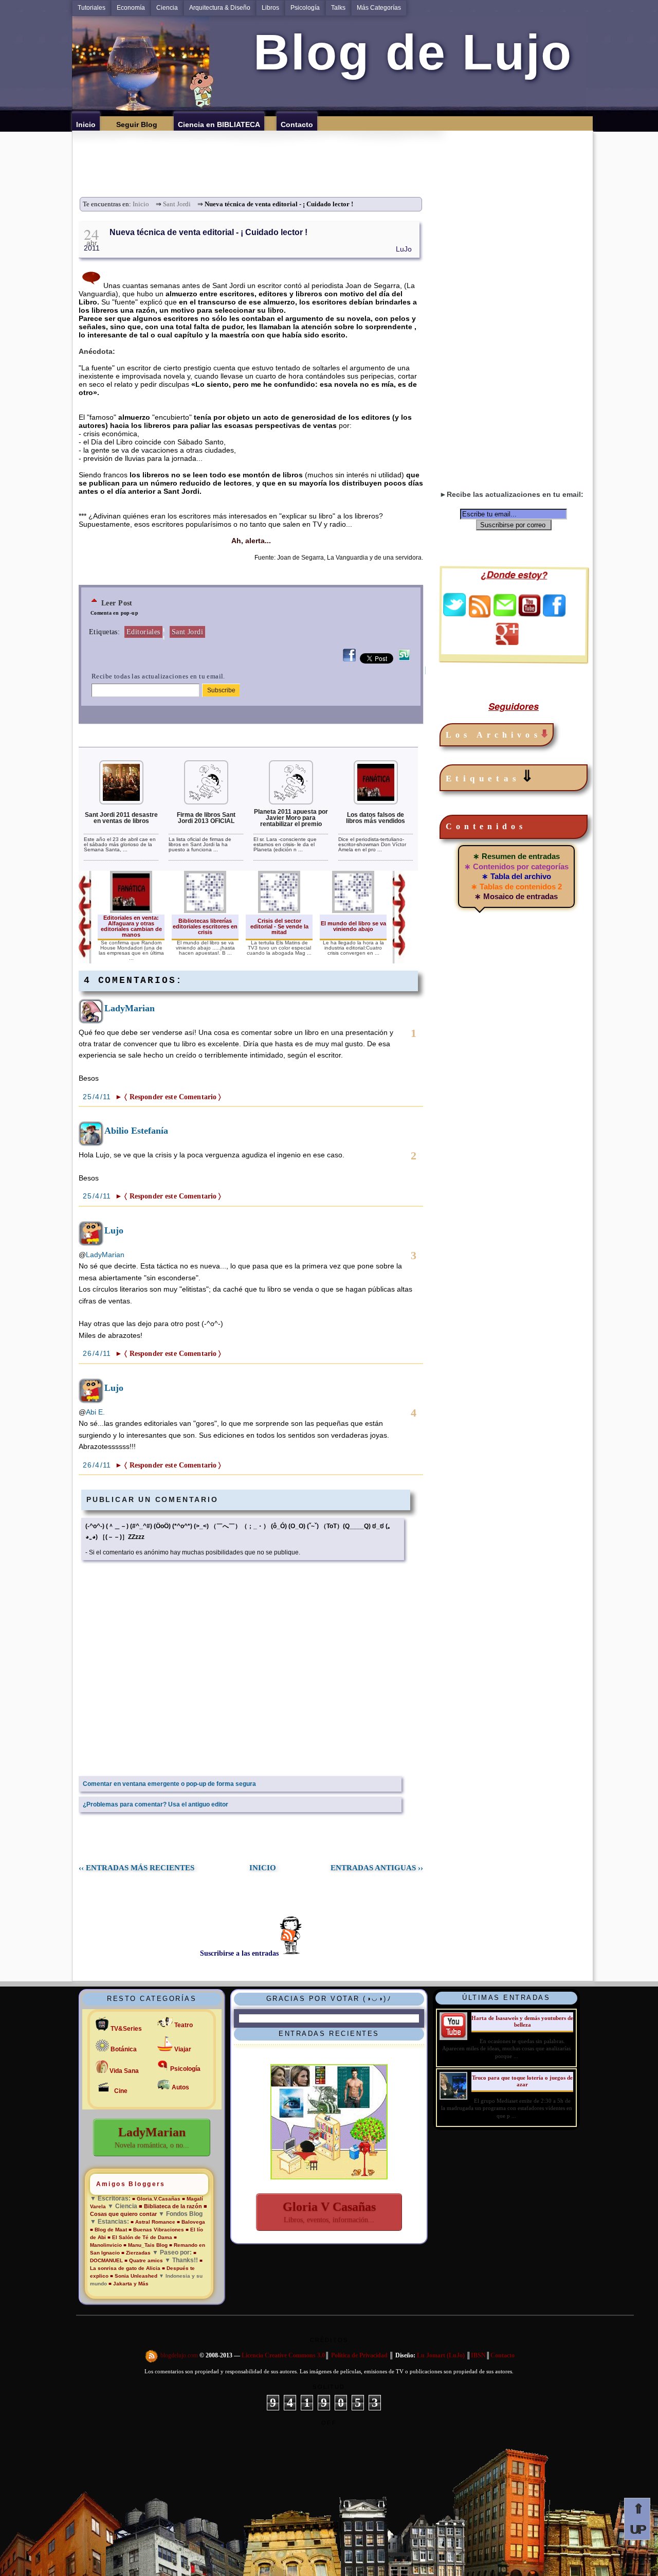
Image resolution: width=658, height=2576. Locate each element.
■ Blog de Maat (108, 2230)
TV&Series (126, 2029)
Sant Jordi (177, 204)
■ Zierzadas (136, 2253)
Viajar (183, 2049)
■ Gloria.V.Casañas (156, 2199)
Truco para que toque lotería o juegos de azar (522, 2081)
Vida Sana (124, 2071)
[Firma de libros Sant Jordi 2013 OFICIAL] (206, 802)
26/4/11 (98, 1353)
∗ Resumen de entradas (516, 856)
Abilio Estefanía (136, 1131)
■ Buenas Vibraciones (156, 2230)
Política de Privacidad (359, 2355)
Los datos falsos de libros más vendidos (376, 818)
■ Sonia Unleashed (134, 2276)
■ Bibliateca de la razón (170, 2206)
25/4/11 (98, 1097)
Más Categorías (379, 8)
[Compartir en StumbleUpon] (404, 661)
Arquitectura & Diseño (220, 8)
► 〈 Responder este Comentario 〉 (168, 1097)
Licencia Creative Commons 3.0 (283, 2355)
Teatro (184, 2025)
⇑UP (637, 2519)
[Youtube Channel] (529, 614)
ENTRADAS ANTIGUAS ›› (377, 1868)
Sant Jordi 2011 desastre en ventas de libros (121, 818)
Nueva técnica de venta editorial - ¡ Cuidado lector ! (208, 232)
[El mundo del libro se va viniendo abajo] (353, 911)
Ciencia (167, 8)
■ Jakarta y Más (129, 2284)
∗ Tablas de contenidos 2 (516, 887)
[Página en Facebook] (554, 614)
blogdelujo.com (180, 2355)
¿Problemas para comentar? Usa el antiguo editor (156, 1804)
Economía (131, 8)
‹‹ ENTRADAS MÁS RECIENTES (136, 1868)
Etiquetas (492, 776)
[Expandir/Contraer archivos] (544, 735)
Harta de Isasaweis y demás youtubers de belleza (522, 2021)
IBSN (478, 2355)
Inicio (141, 204)
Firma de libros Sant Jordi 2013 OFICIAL (206, 818)
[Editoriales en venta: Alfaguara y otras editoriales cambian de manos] (131, 911)
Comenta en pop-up (114, 613)
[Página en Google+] (507, 642)
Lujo (114, 1230)
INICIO (263, 1868)
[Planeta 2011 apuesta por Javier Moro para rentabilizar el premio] (291, 802)
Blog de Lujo (406, 52)
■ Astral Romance (153, 2222)
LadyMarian (130, 1008)
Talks (338, 8)
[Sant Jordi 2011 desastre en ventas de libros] (121, 802)
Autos (180, 2087)
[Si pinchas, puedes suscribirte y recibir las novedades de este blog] (152, 2355)
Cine (121, 2091)
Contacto (502, 2355)
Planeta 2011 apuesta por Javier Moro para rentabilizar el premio (291, 818)
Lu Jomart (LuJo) (441, 2355)
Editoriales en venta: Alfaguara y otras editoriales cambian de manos (131, 926)
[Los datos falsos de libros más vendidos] (376, 802)
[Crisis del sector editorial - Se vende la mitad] (279, 911)
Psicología (305, 8)
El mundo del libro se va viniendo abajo (353, 926)
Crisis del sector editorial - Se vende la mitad (279, 926)
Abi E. (95, 1412)
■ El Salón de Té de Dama (140, 2237)
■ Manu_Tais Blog (145, 2245)
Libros (270, 8)
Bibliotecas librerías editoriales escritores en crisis (205, 926)
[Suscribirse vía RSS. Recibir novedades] (480, 605)
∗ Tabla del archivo (516, 876)
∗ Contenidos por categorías (516, 866)
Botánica (124, 2049)
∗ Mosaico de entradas (516, 896)
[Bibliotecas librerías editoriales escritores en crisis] (205, 911)
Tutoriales (92, 8)
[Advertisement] (336, 154)
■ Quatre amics (144, 2260)
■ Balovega (191, 2222)
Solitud (329, 2387)
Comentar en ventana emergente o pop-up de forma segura (169, 1784)
